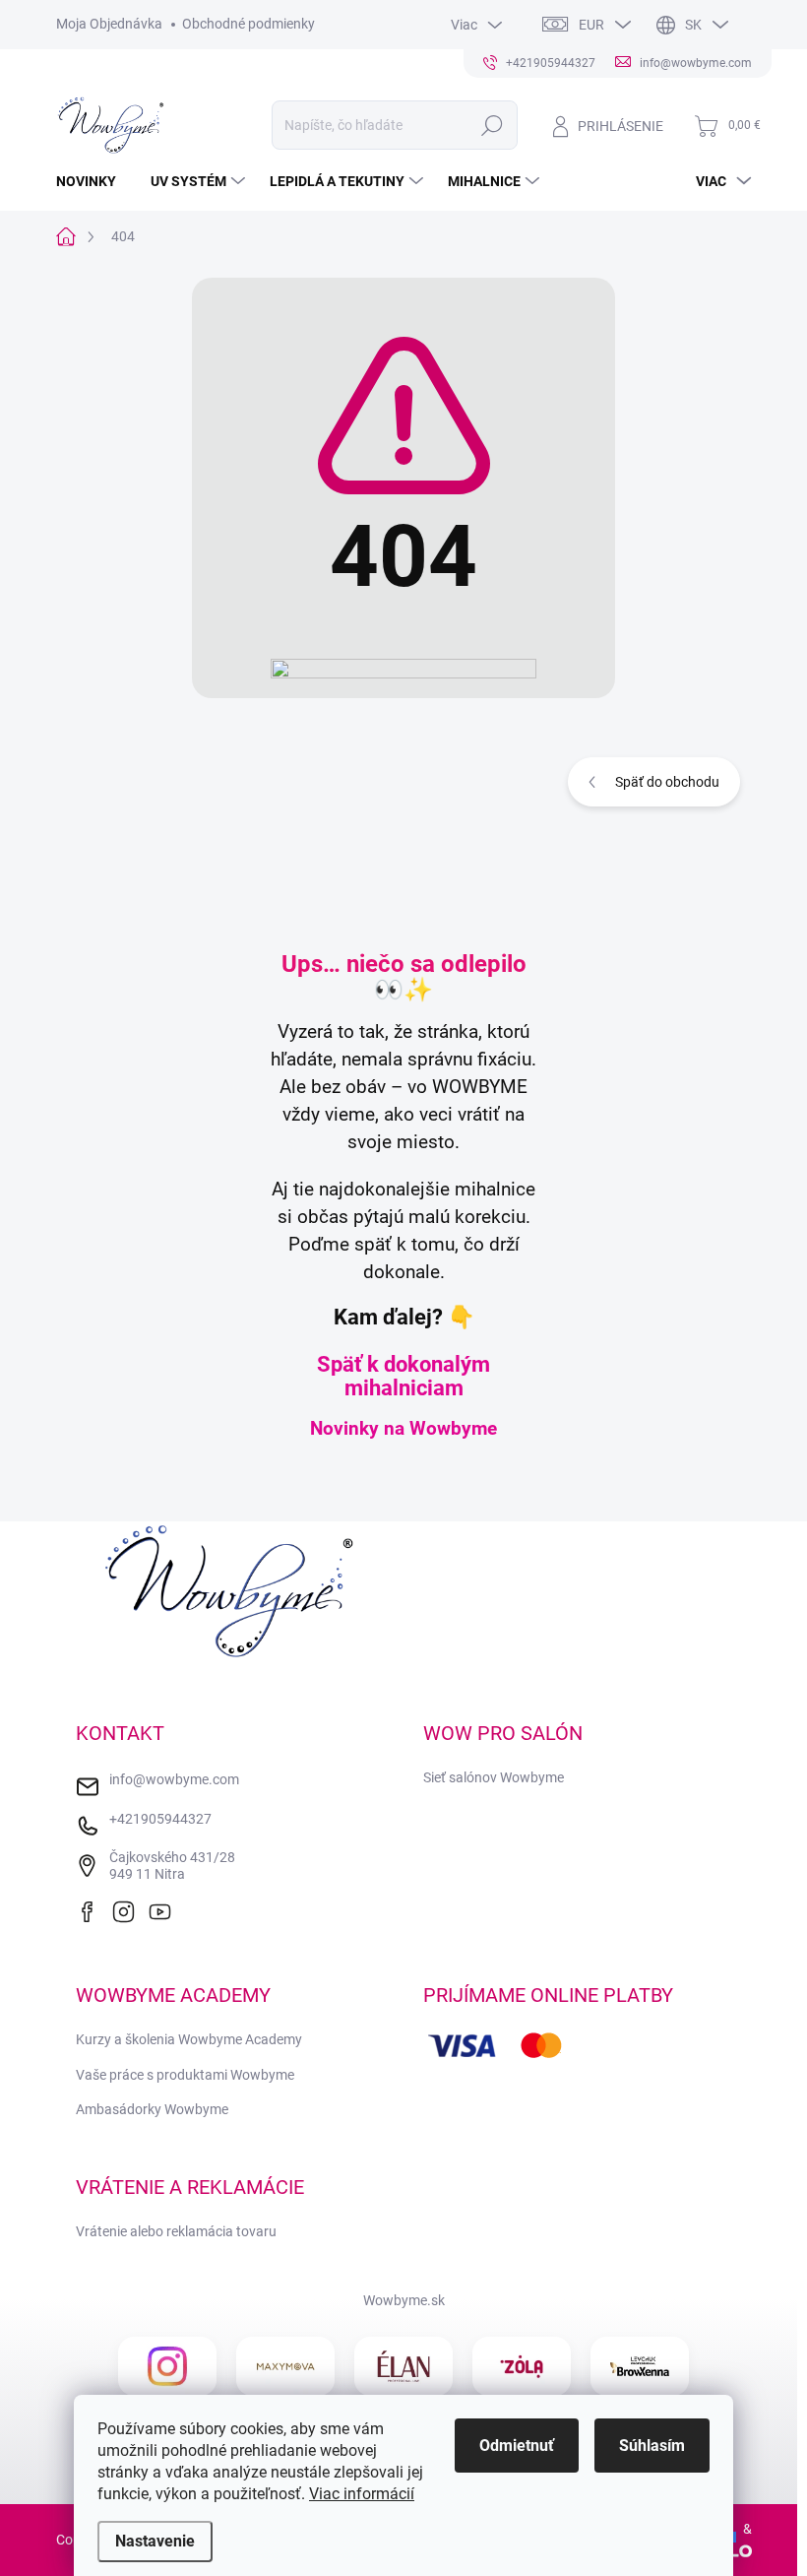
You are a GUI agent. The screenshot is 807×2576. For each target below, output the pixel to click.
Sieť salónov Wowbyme (494, 1777)
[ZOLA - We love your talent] (522, 2366)
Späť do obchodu (667, 782)
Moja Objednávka (109, 24)
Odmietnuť (517, 2446)
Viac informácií (362, 2494)
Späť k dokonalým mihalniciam (403, 1376)
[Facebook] (93, 1909)
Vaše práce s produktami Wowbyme (185, 2075)
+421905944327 (160, 1819)
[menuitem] (93, 181)
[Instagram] (129, 1909)
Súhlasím (652, 2446)
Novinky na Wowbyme (403, 1429)
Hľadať (492, 125)
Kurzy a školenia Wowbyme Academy (189, 2039)
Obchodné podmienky (248, 24)
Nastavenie (155, 2541)
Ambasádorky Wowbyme (152, 2109)
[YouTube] (165, 1909)
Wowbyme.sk (404, 2300)
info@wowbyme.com (174, 1779)
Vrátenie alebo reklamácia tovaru (176, 2231)
